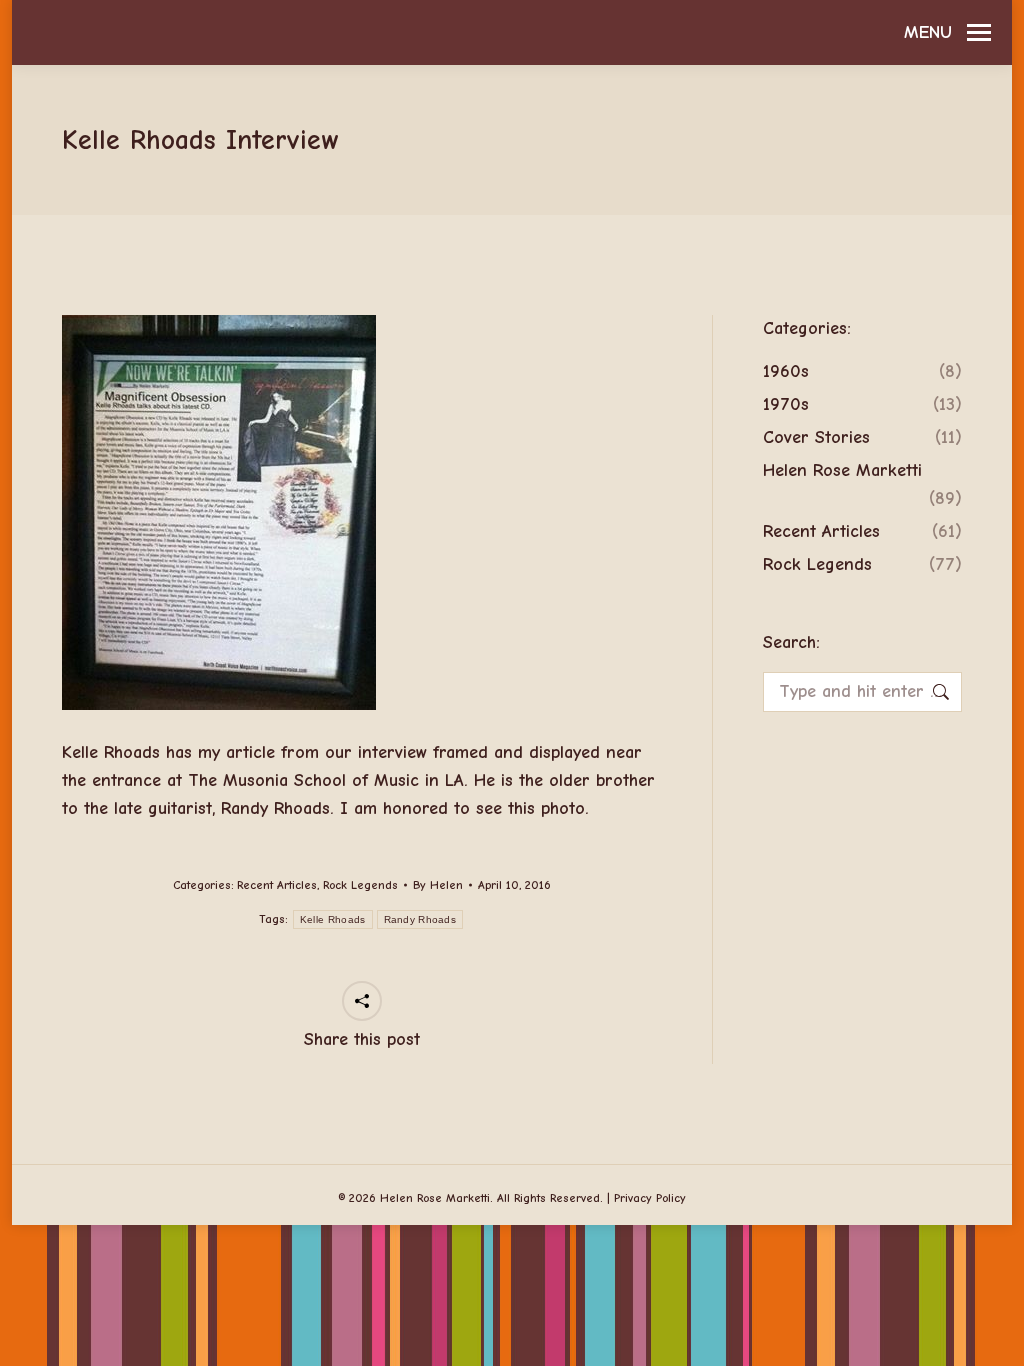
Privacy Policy (650, 1198)
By (438, 885)
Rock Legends (360, 885)
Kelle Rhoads (333, 919)
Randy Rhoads (420, 919)
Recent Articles (277, 885)
